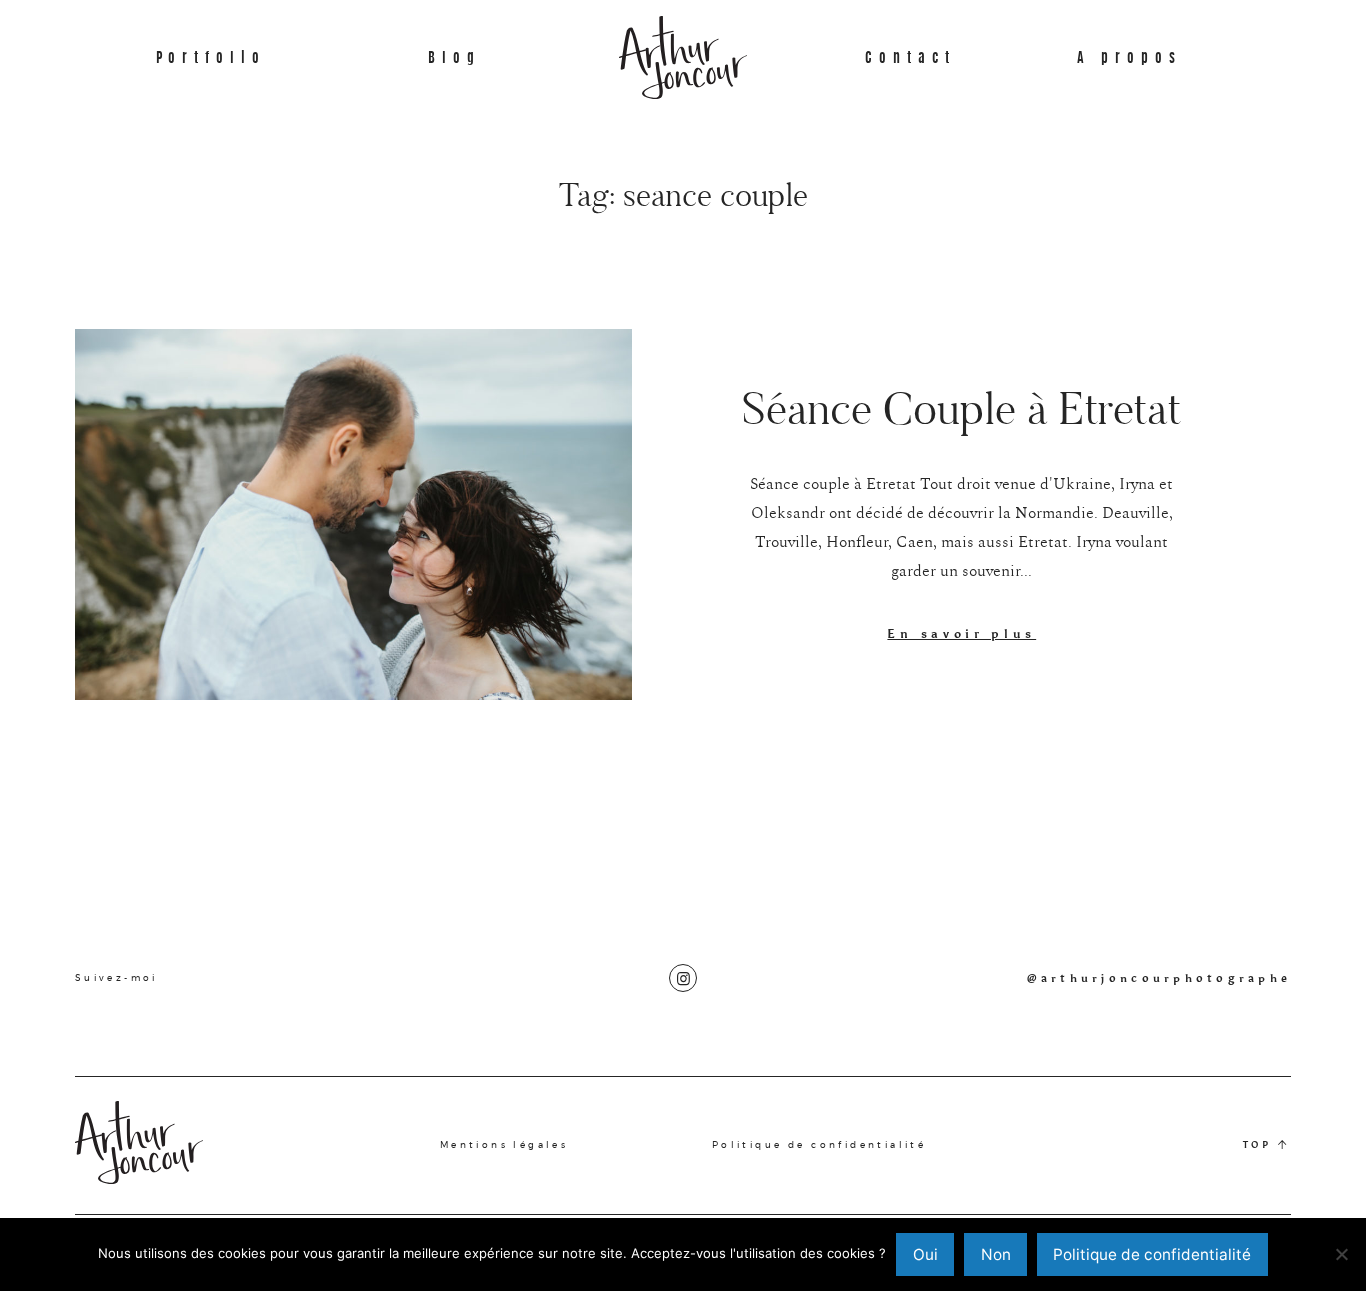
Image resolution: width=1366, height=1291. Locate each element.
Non (996, 1254)
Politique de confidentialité (819, 1145)
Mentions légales (504, 1145)
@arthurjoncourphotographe (1159, 978)
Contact (910, 57)
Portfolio (211, 57)
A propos (1129, 57)
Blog (454, 57)
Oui (925, 1254)
